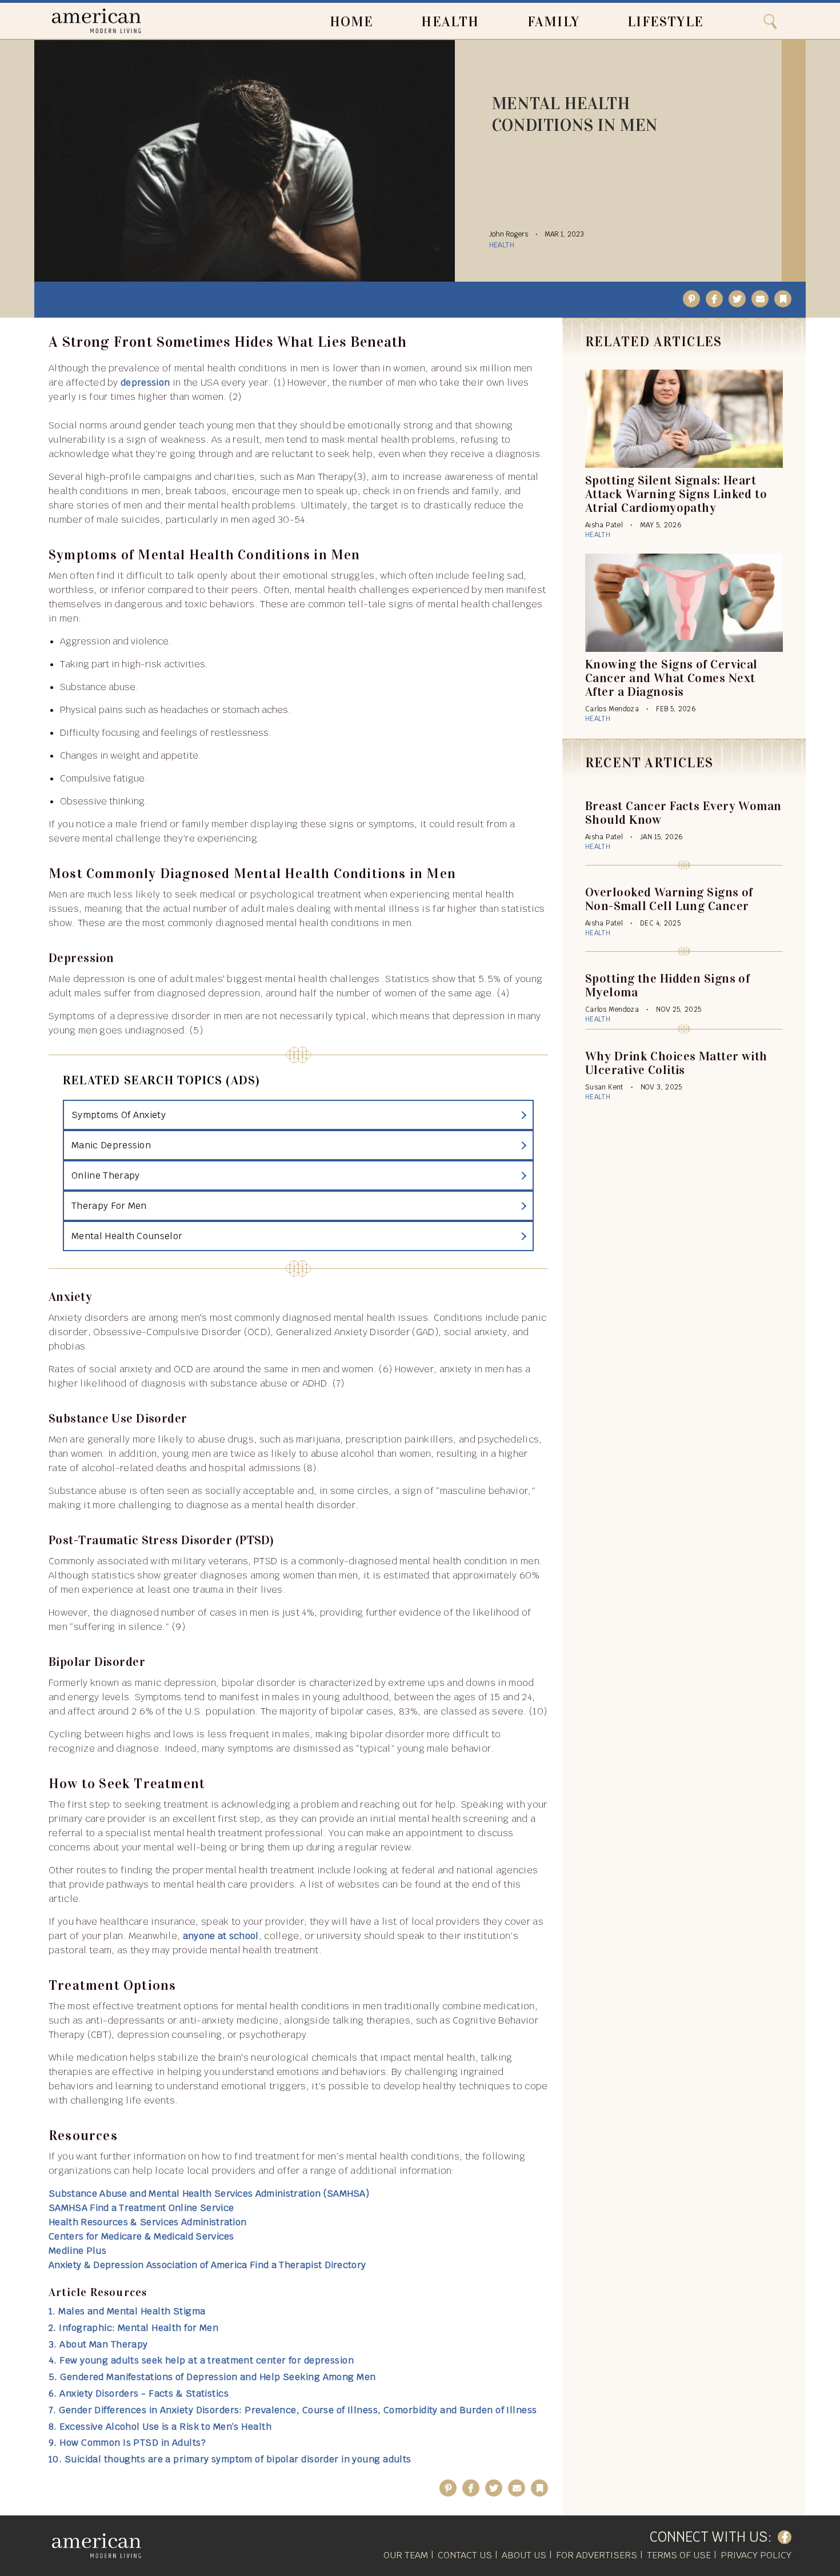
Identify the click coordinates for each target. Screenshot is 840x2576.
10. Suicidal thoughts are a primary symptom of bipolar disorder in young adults (230, 2459)
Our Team (406, 2555)
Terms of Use (679, 2555)
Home (352, 22)
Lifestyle (665, 22)
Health (450, 22)
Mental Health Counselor (127, 1236)
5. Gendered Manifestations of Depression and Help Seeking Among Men (212, 2377)
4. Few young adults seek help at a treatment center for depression (201, 2360)
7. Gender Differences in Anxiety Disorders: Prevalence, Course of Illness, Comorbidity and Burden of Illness (293, 2410)
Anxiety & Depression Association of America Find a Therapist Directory (207, 2265)
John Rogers (509, 234)
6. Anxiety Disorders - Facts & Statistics (139, 2393)
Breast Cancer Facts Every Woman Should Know (683, 813)
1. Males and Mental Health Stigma (127, 2311)
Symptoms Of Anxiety (119, 1115)
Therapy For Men (109, 1206)
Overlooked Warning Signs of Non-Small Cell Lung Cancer (669, 899)
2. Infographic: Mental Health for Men (133, 2328)
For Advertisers (597, 2555)
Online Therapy (105, 1175)
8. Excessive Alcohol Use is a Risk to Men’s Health (160, 2427)
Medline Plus (77, 2251)
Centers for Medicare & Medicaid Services (141, 2236)
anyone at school (221, 1936)
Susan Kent (604, 1087)
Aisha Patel (604, 525)
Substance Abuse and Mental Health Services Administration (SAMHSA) (209, 2194)
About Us (524, 2555)
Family (553, 22)
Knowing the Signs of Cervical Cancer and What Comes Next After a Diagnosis (671, 678)
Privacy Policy (756, 2555)
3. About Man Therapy (98, 2344)
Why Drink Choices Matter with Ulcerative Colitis (676, 1063)
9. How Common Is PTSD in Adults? (127, 2443)
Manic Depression (111, 1145)
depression (145, 382)
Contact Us (465, 2555)
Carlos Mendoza (612, 709)
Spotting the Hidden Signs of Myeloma (667, 985)
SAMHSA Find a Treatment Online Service (141, 2208)
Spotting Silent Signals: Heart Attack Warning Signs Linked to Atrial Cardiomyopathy (676, 494)
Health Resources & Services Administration (147, 2222)
